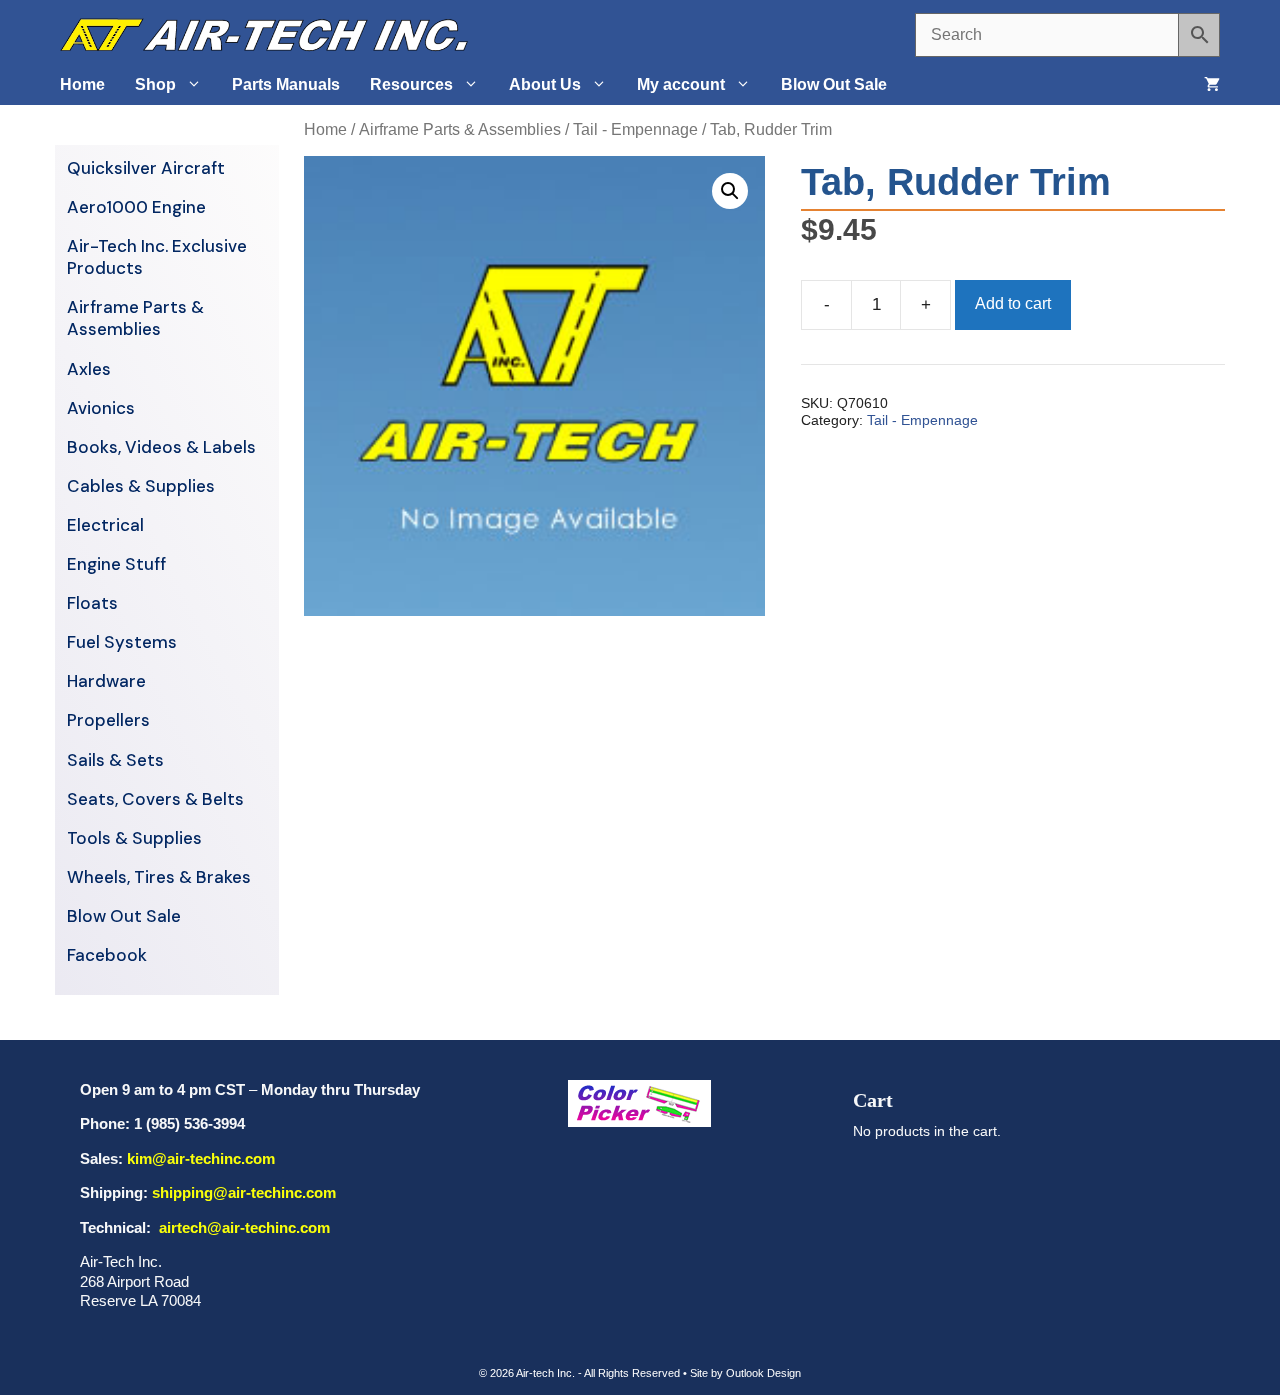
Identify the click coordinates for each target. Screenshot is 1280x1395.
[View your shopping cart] (1212, 85)
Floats (92, 603)
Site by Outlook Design (745, 1373)
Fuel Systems (122, 642)
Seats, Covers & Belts (155, 799)
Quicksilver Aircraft (146, 168)
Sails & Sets (115, 760)
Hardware (106, 681)
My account (681, 84)
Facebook (107, 955)
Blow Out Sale (834, 84)
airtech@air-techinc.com (242, 1227)
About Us (545, 84)
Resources (411, 84)
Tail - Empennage (635, 129)
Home (82, 84)
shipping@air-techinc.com (244, 1192)
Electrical (105, 525)
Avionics (101, 408)
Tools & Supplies (134, 838)
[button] (730, 191)
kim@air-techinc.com (201, 1158)
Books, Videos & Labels (161, 447)
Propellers (108, 720)
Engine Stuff (116, 564)
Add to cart (1013, 303)
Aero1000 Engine (136, 207)
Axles (89, 369)
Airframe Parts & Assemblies (460, 129)
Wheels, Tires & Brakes (159, 877)
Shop (155, 84)
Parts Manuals (286, 84)
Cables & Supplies (141, 486)
